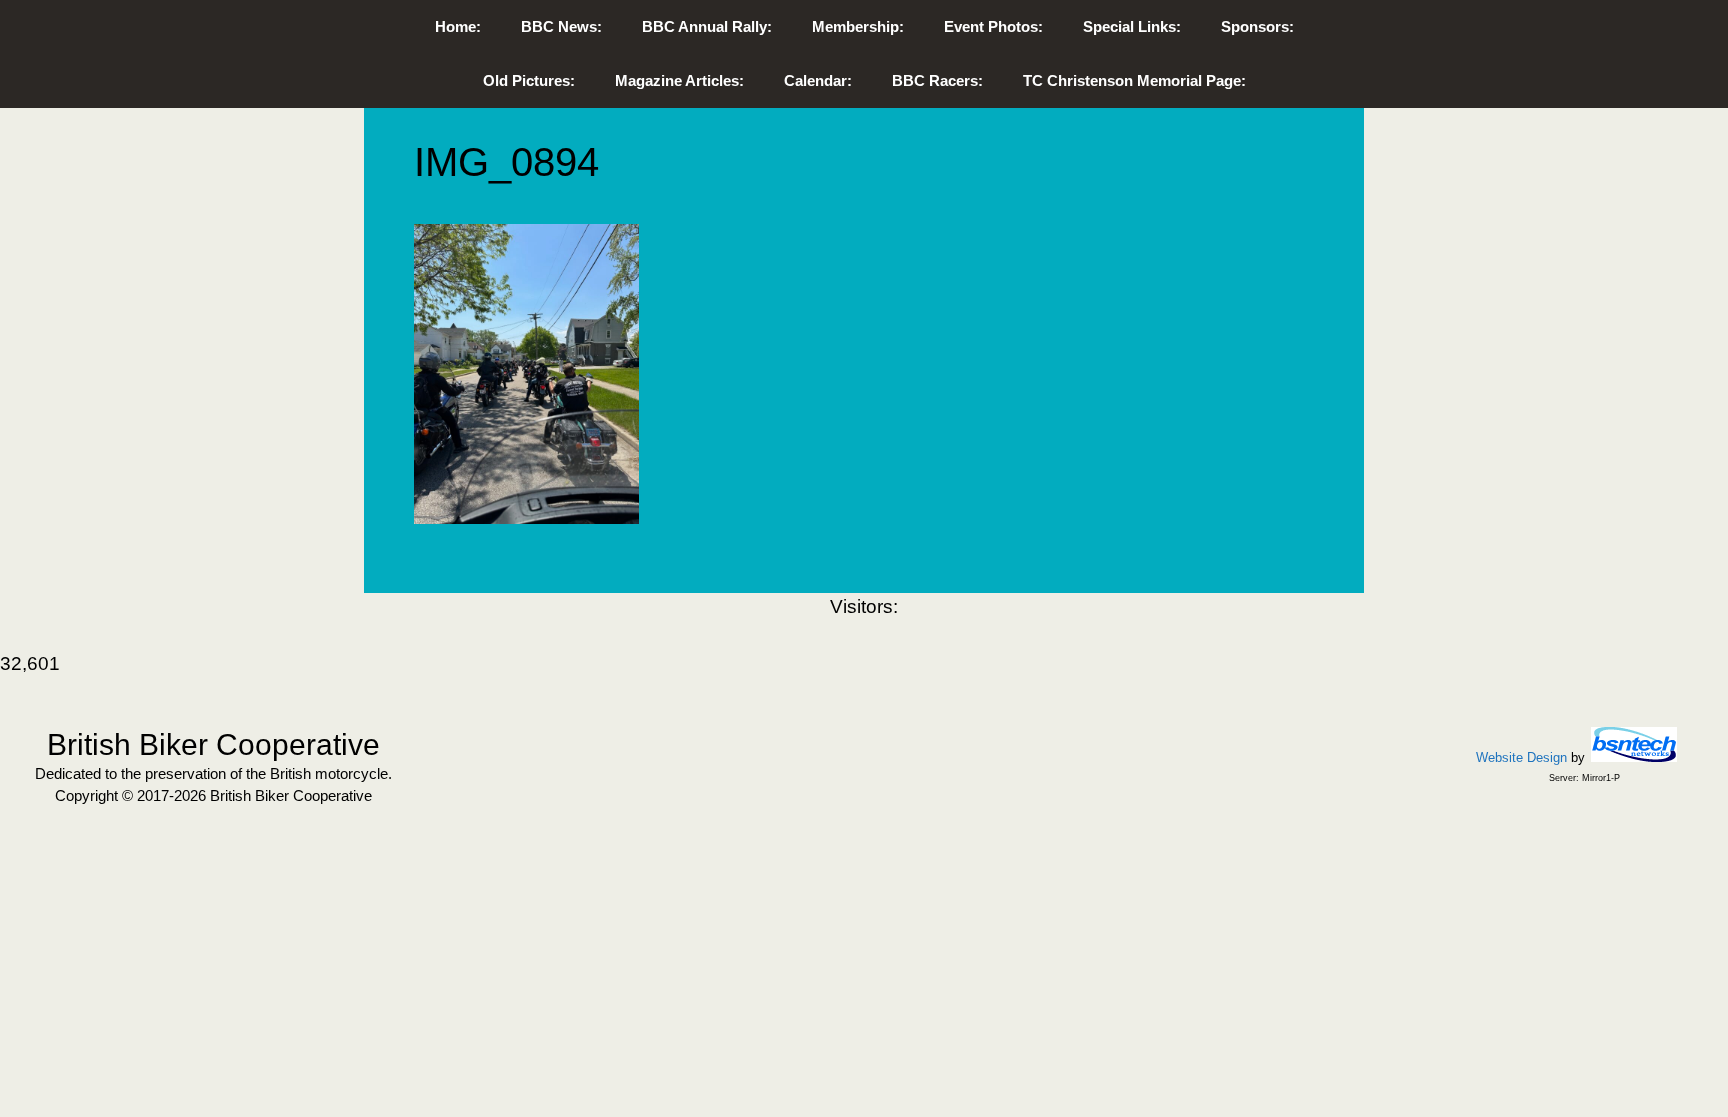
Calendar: (818, 80)
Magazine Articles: (679, 80)
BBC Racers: (937, 80)
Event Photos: (993, 26)
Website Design (1521, 757)
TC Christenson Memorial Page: (1134, 80)
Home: (458, 26)
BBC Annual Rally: (707, 26)
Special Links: (1132, 26)
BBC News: (561, 26)
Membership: (858, 26)
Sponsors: (1257, 26)
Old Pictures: (529, 80)
